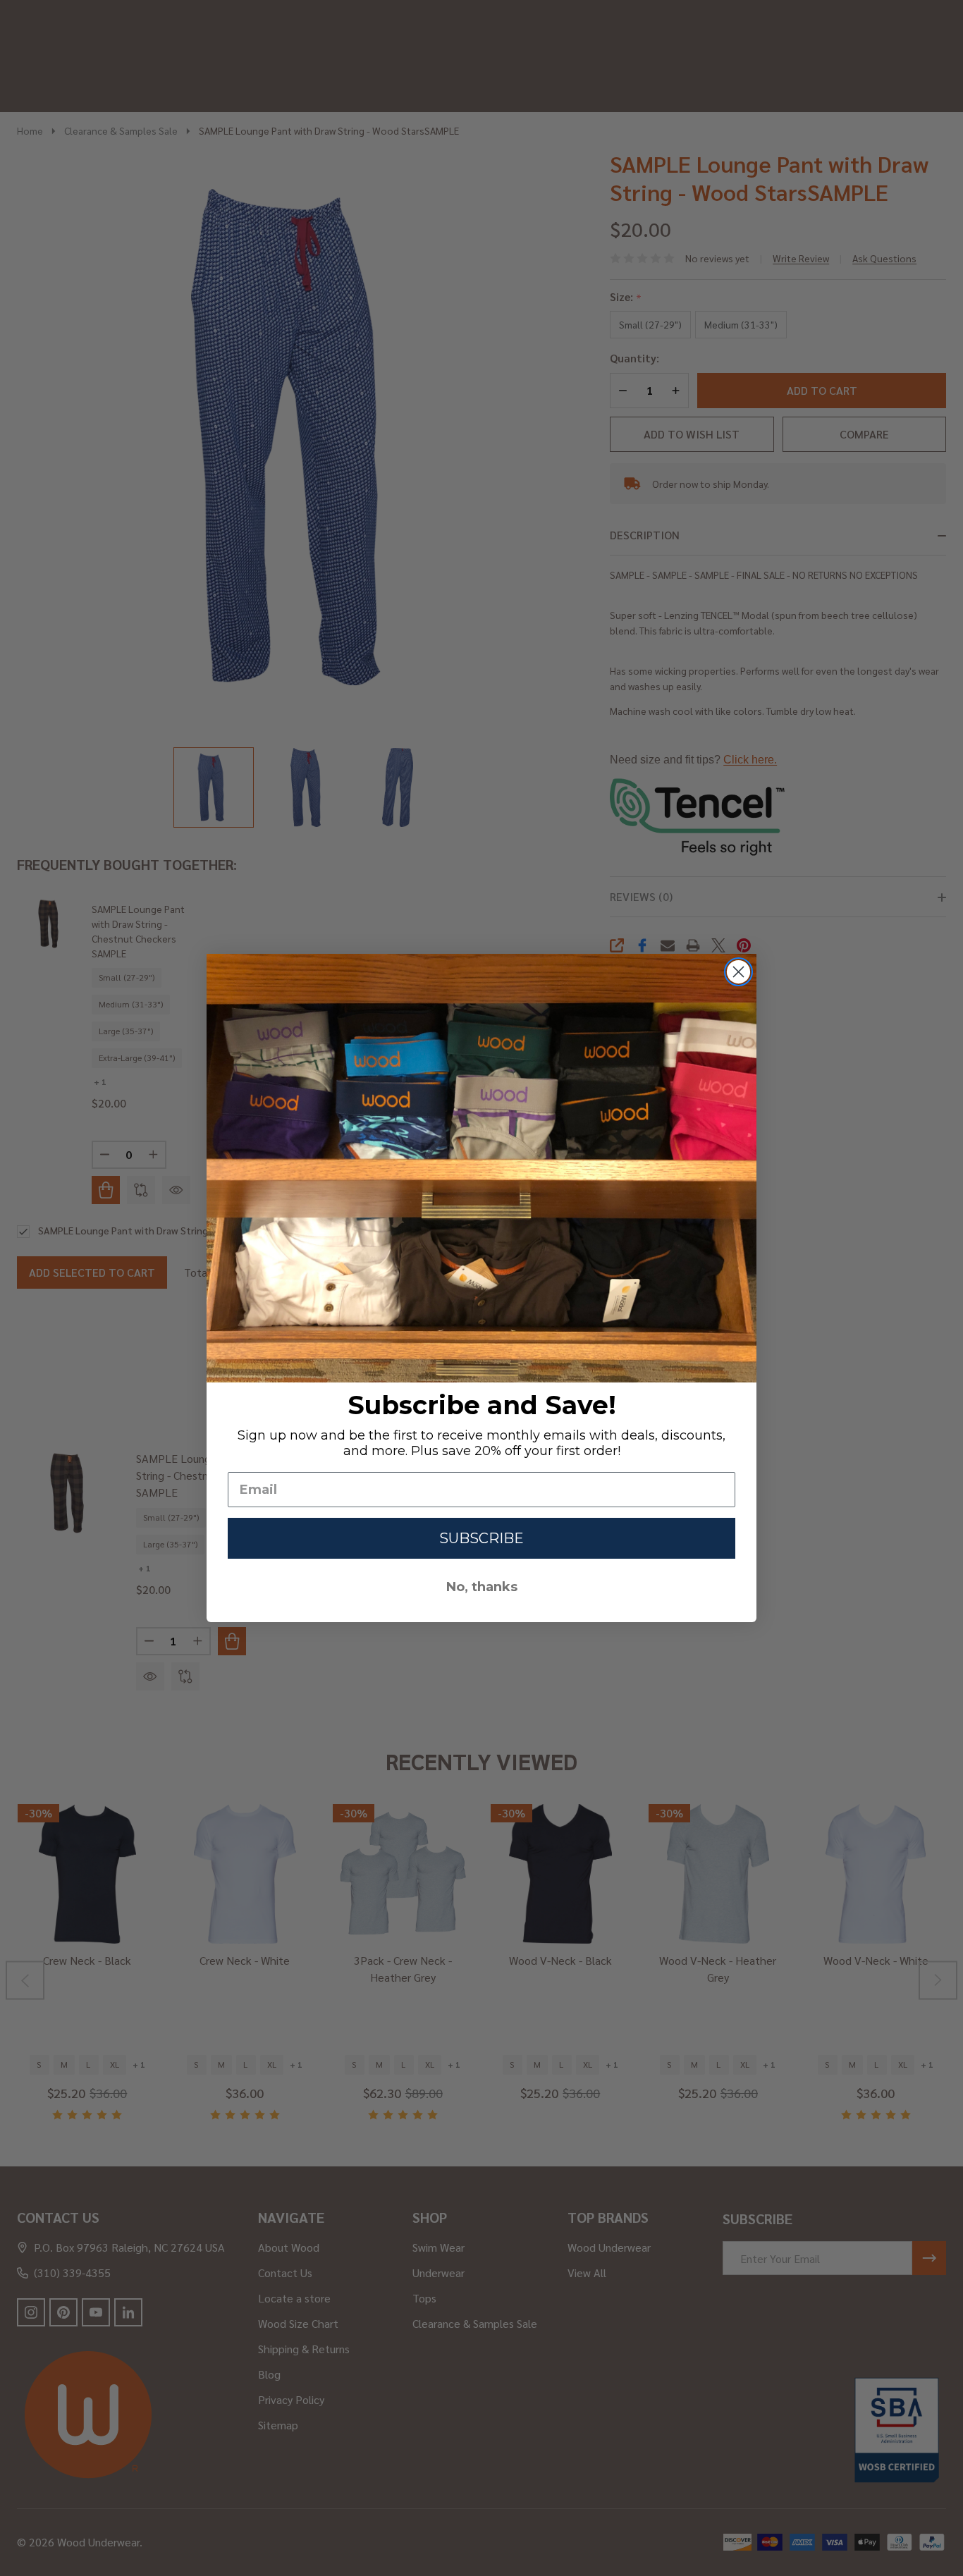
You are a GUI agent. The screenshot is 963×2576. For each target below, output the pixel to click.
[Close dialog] (738, 972)
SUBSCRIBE (481, 1538)
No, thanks (482, 1587)
